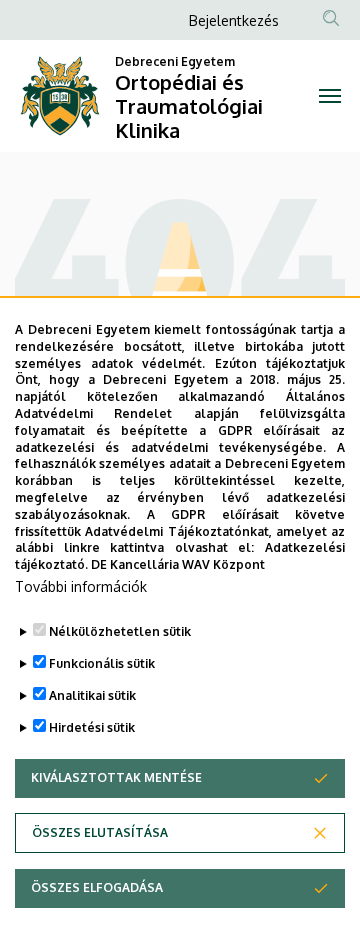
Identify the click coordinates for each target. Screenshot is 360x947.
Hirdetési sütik (92, 727)
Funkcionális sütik (102, 663)
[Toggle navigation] (330, 96)
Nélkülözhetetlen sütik (120, 631)
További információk (81, 586)
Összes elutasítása (100, 832)
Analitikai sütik (92, 695)
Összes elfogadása (97, 887)
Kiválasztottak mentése (116, 777)
